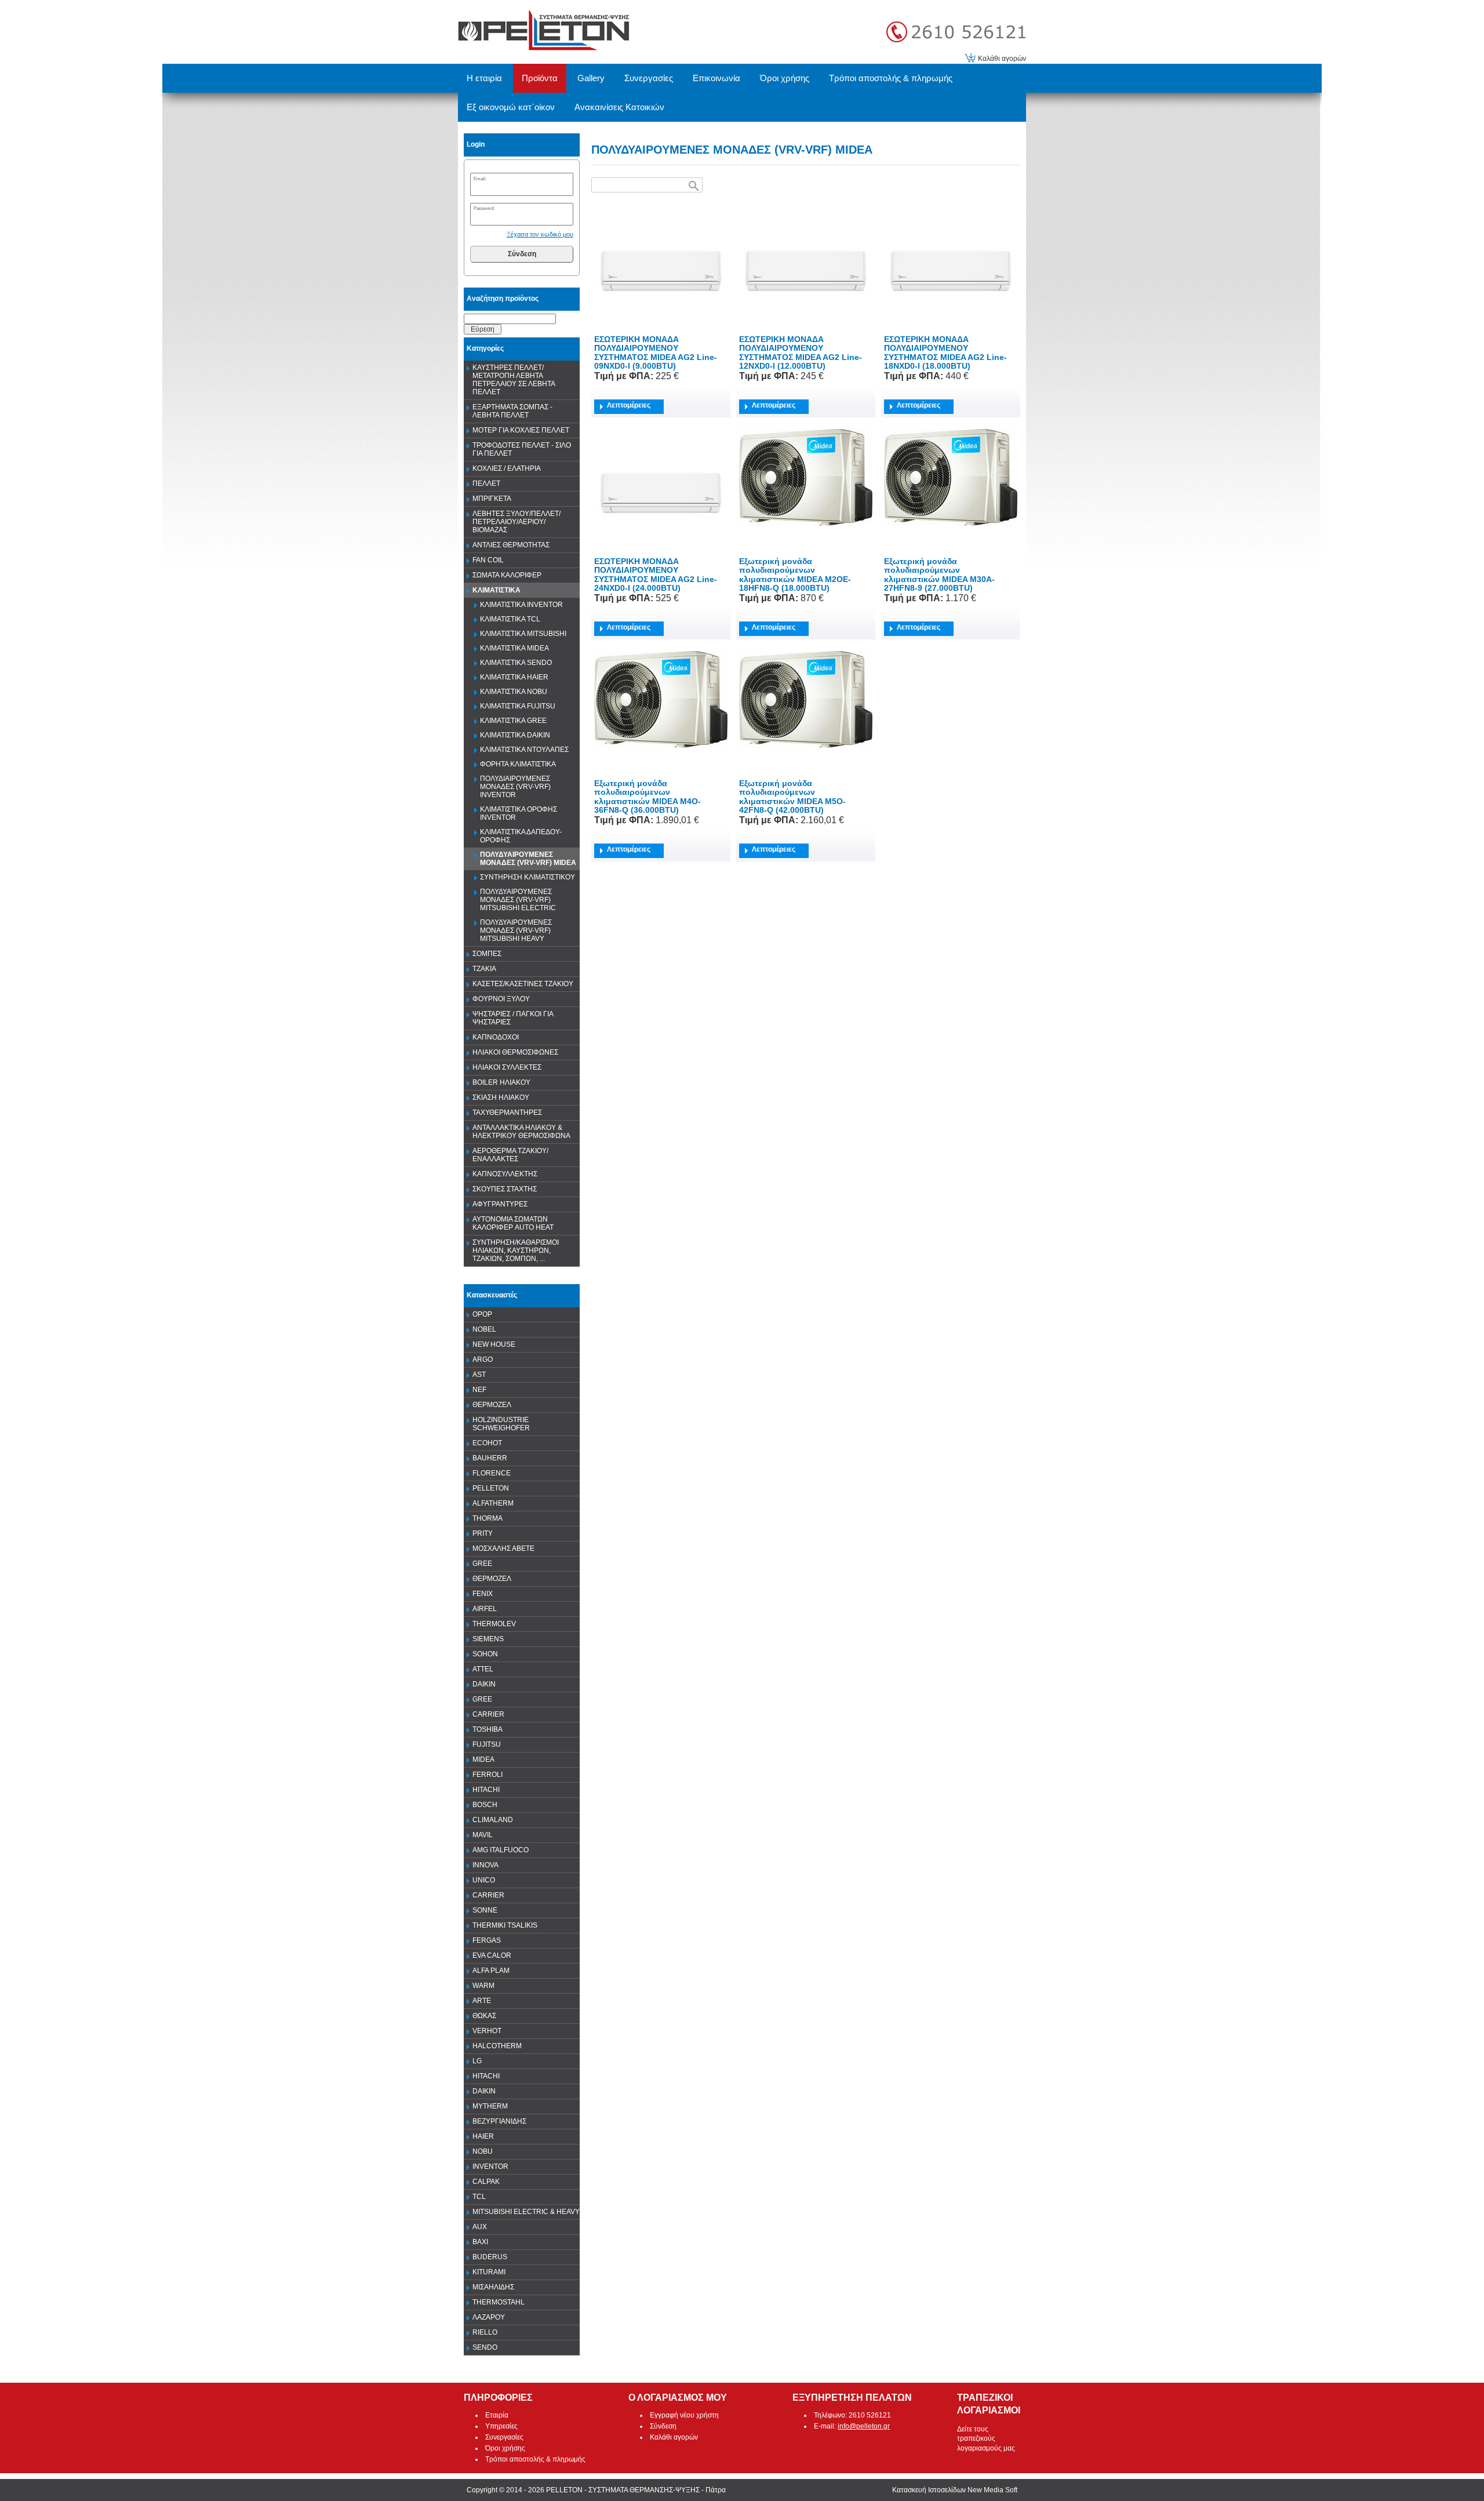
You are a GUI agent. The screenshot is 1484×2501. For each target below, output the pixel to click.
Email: (480, 179)
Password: (484, 208)
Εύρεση (483, 329)
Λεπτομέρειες (629, 405)
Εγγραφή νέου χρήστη (684, 2415)
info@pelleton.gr (864, 2426)
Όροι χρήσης (505, 2448)
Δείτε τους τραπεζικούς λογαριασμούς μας (986, 2439)
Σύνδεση (522, 254)
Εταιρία (497, 2415)
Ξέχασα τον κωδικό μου (540, 234)
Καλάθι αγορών (1002, 59)
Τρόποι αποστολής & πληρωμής (535, 2459)
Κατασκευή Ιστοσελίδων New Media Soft (955, 2490)
